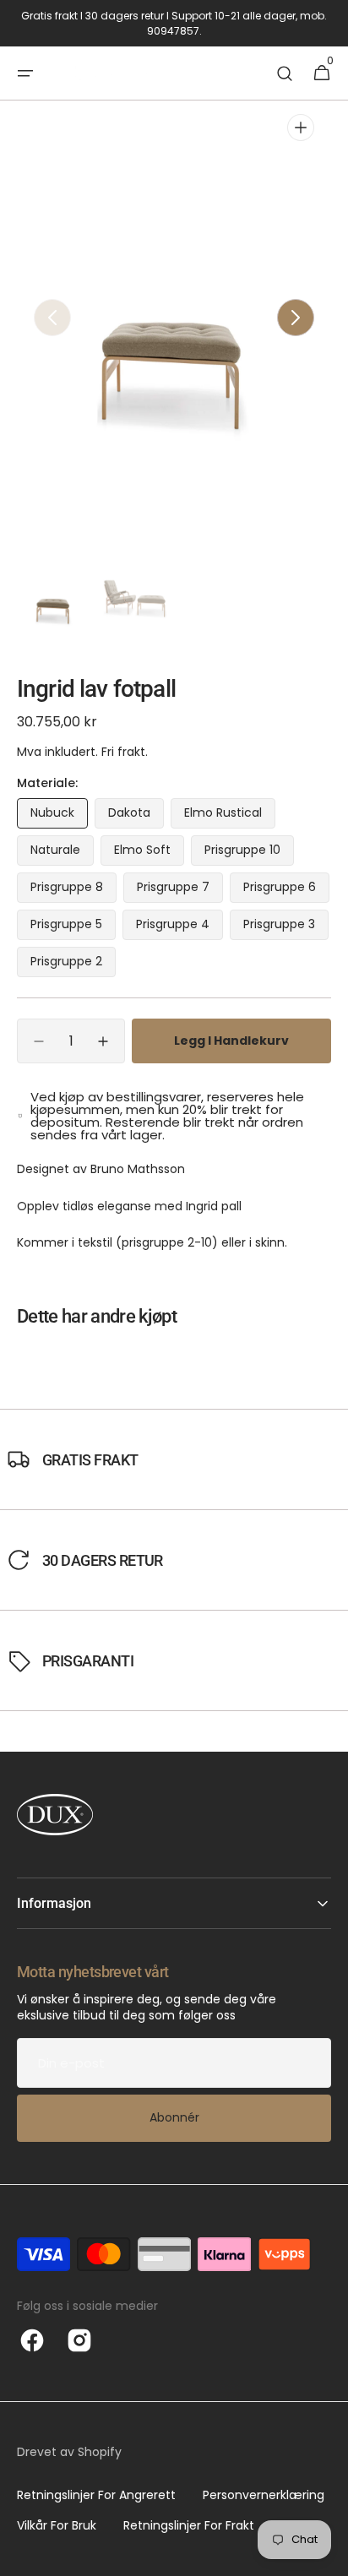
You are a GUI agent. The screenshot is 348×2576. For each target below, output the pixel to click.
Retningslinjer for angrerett (96, 2495)
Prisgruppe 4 (179, 928)
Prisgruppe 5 (73, 928)
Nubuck (59, 816)
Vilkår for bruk (57, 2525)
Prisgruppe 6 (286, 891)
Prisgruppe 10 (249, 853)
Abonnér (174, 2117)
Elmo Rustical (230, 816)
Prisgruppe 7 (180, 891)
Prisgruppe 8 (73, 891)
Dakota (136, 816)
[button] (25, 73)
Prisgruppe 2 (73, 965)
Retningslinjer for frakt (189, 2525)
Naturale (62, 853)
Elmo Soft (149, 853)
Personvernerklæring (264, 2495)
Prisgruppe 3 (286, 928)
